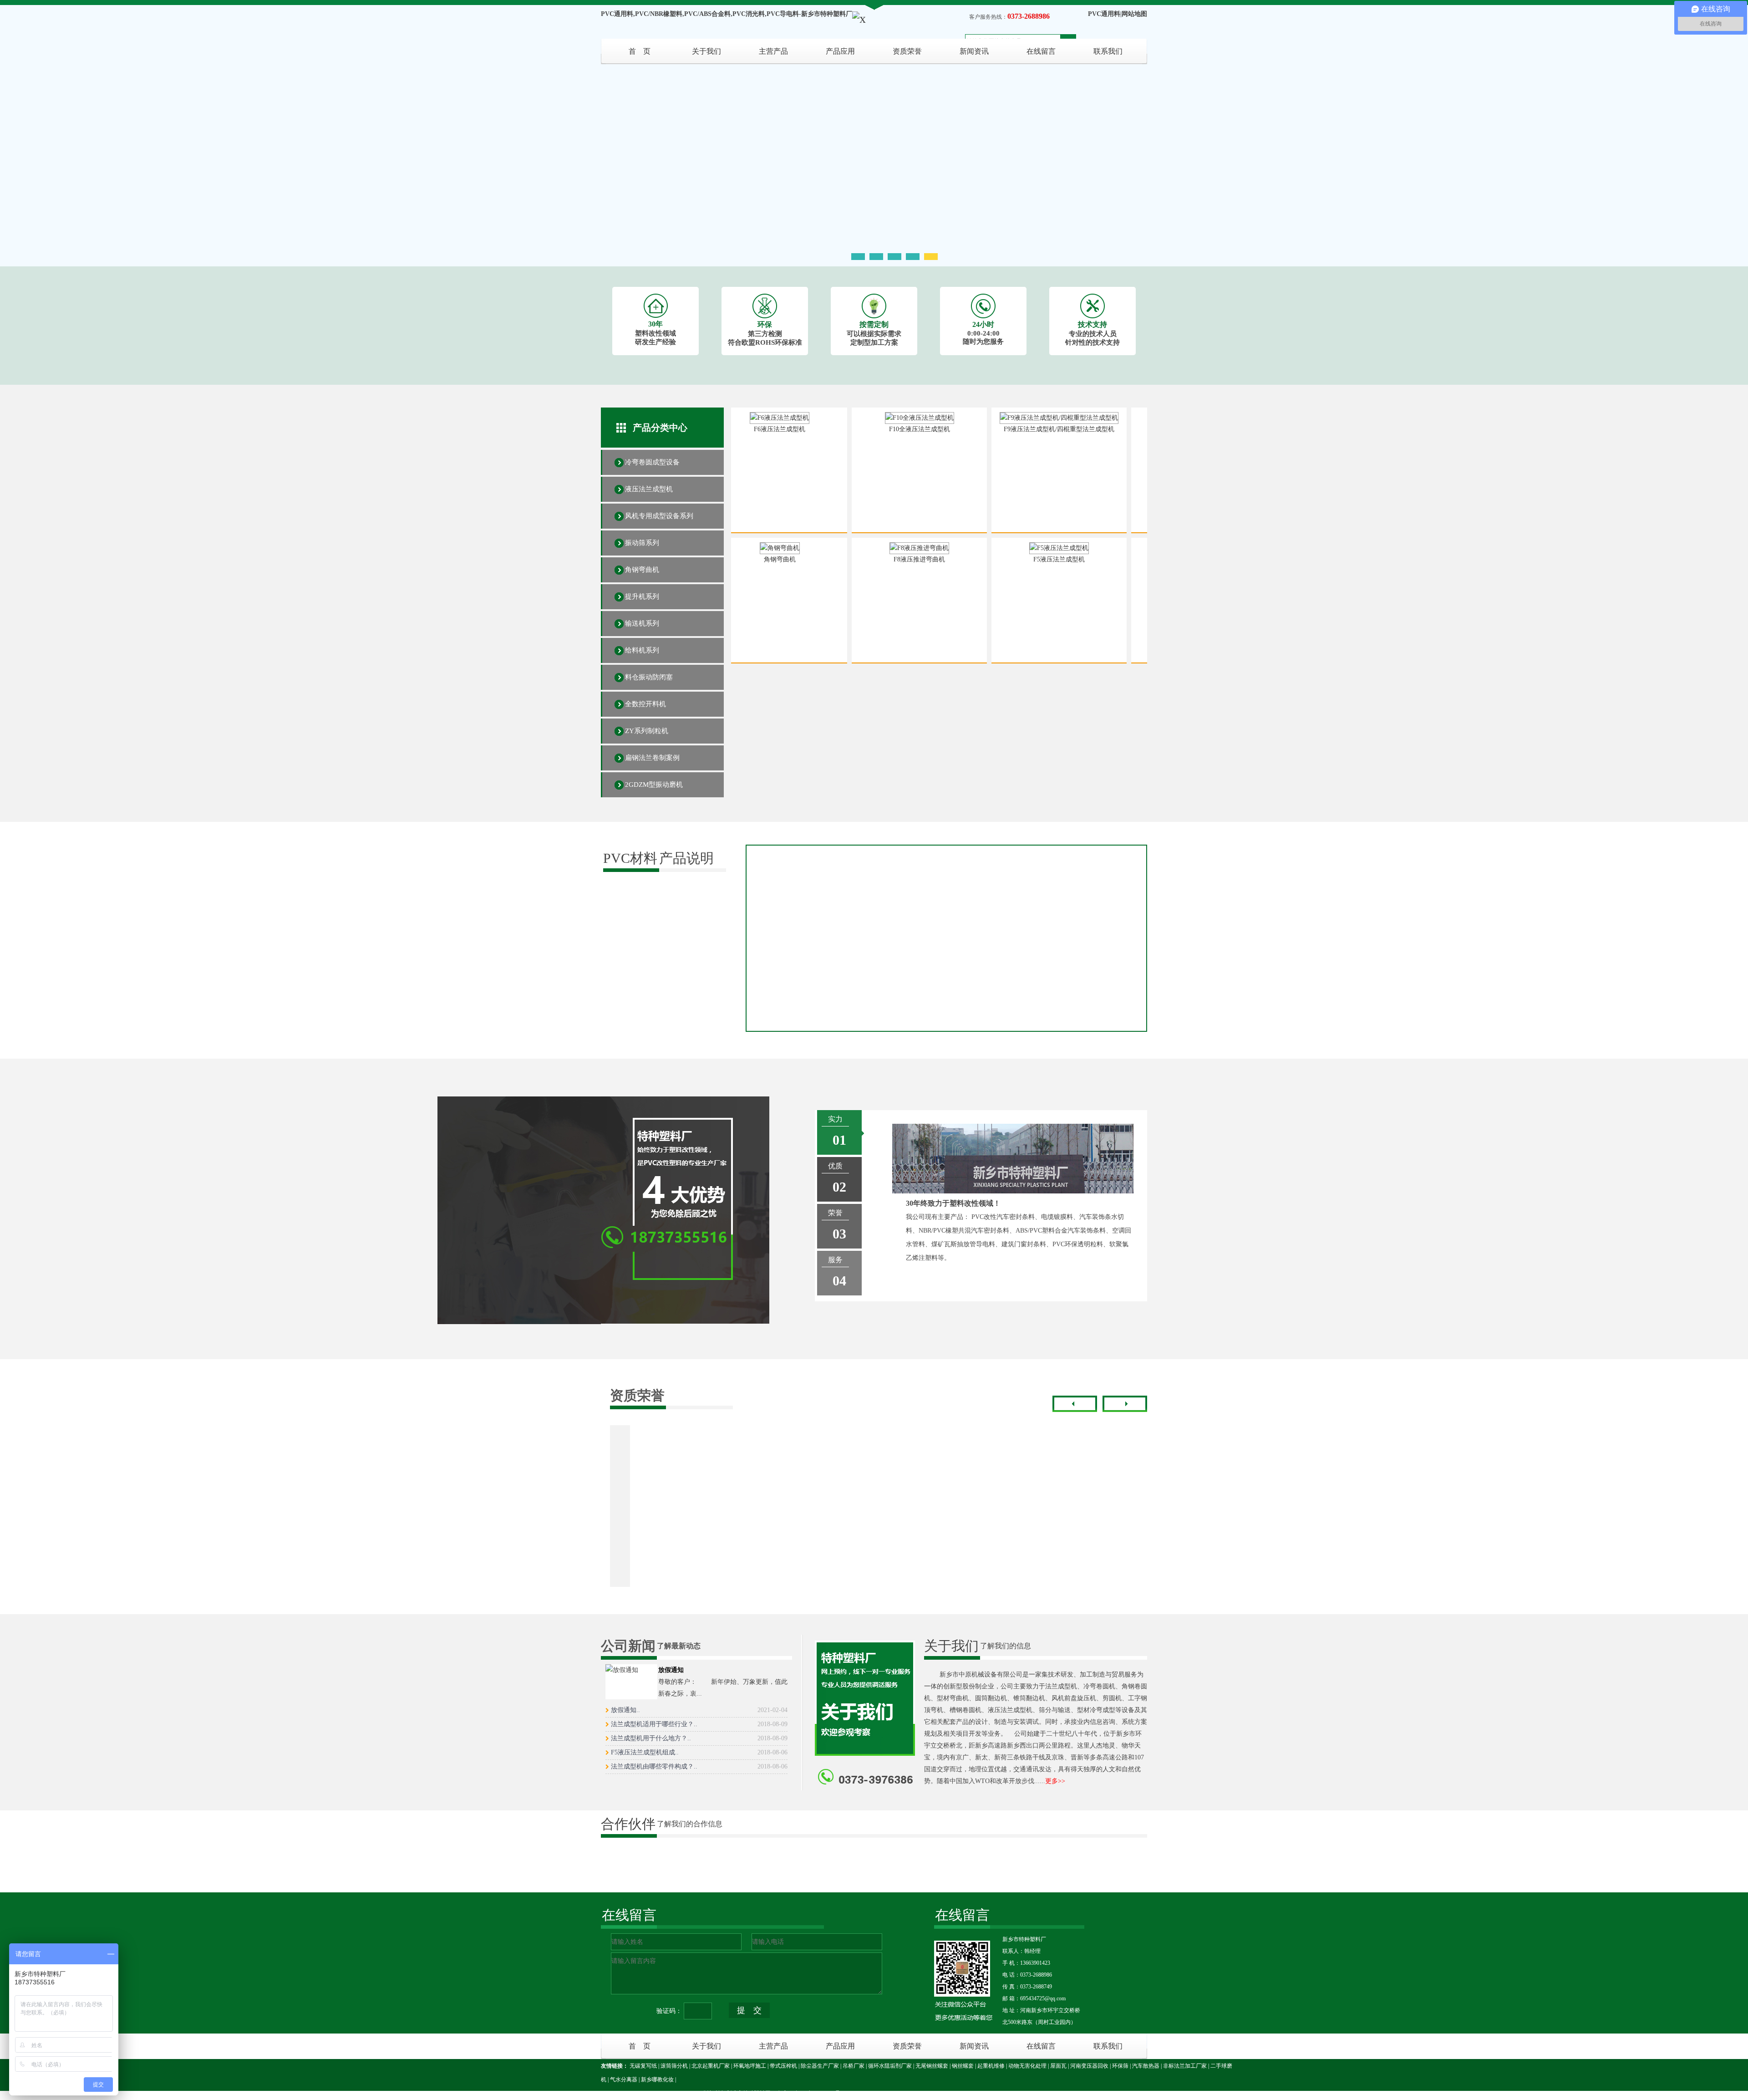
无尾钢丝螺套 (932, 2066)
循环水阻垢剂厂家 (890, 2066)
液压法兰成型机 (649, 489)
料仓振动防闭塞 (649, 677)
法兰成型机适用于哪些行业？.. (699, 1724)
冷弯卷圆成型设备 (652, 462)
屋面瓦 (1058, 2066)
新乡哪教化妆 (657, 2080)
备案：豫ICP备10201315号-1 (811, 2093)
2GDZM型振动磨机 (654, 785)
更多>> (1055, 1781)
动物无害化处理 (1027, 2066)
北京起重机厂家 (711, 2066)
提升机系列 (642, 596)
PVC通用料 (1104, 14)
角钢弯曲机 (642, 570)
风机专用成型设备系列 (659, 516)
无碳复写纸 (643, 2066)
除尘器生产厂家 (820, 2066)
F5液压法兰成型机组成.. (699, 1752)
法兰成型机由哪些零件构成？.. (699, 1766)
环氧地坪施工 (750, 2066)
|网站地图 (1134, 14)
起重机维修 (991, 2066)
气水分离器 (624, 2080)
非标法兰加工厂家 (1185, 2066)
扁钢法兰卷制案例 (652, 758)
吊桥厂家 (854, 2066)
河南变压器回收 (1089, 2066)
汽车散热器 (1146, 2066)
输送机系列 (642, 623)
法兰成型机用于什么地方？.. (699, 1738)
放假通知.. (699, 1710)
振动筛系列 (642, 543)
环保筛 (1120, 2066)
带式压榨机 (783, 2066)
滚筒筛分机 (674, 2066)
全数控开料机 (645, 704)
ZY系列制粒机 (647, 731)
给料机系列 (642, 650)
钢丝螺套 (963, 2066)
